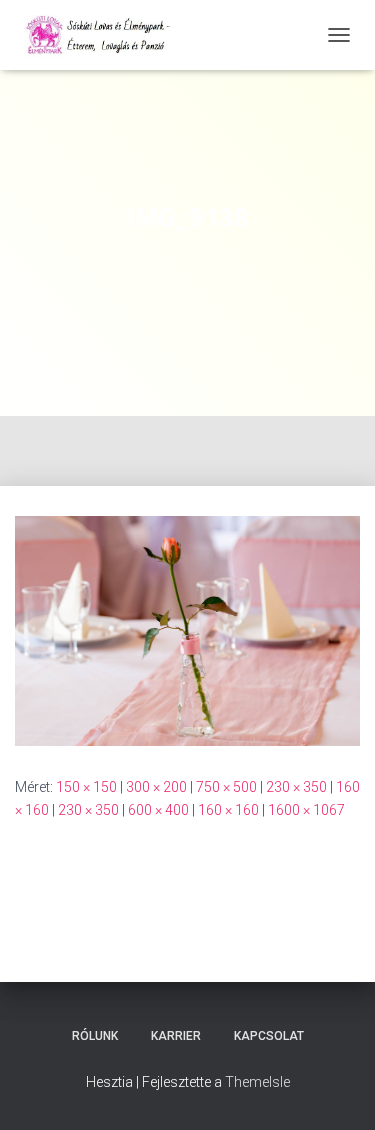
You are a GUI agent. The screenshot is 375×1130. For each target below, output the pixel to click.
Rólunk (95, 1036)
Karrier (176, 1036)
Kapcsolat (269, 1036)
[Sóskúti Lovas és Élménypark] (108, 35)
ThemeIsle (257, 1082)
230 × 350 (296, 787)
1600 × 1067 (306, 810)
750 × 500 (226, 787)
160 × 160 (228, 810)
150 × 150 (86, 787)
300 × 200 (156, 787)
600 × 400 (158, 810)
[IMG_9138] (187, 630)
